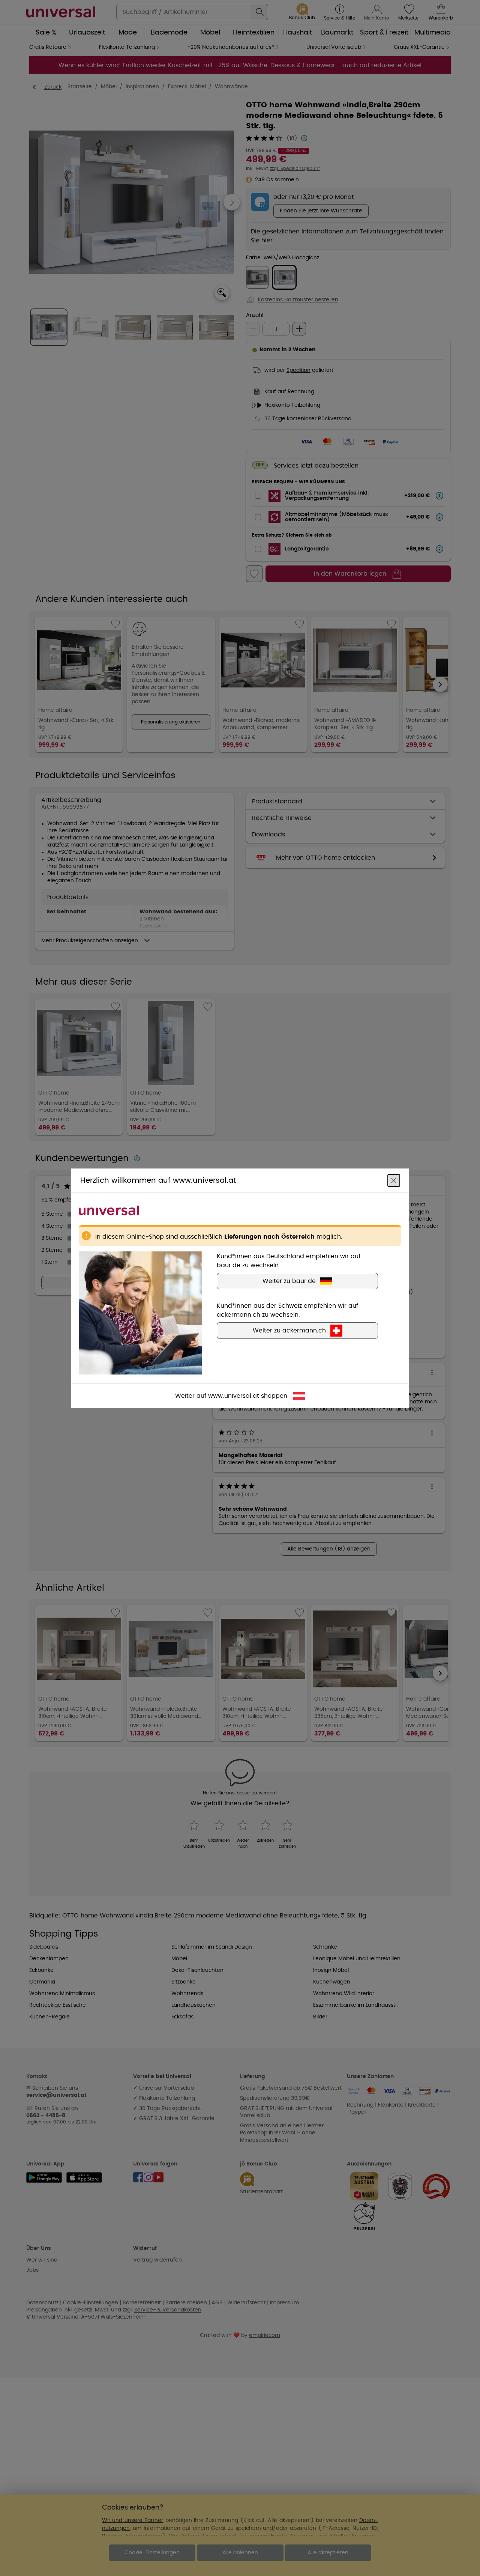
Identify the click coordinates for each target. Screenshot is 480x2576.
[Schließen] (394, 1180)
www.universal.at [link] (234, 1396)
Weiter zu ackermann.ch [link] (289, 1330)
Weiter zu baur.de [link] (289, 1281)
